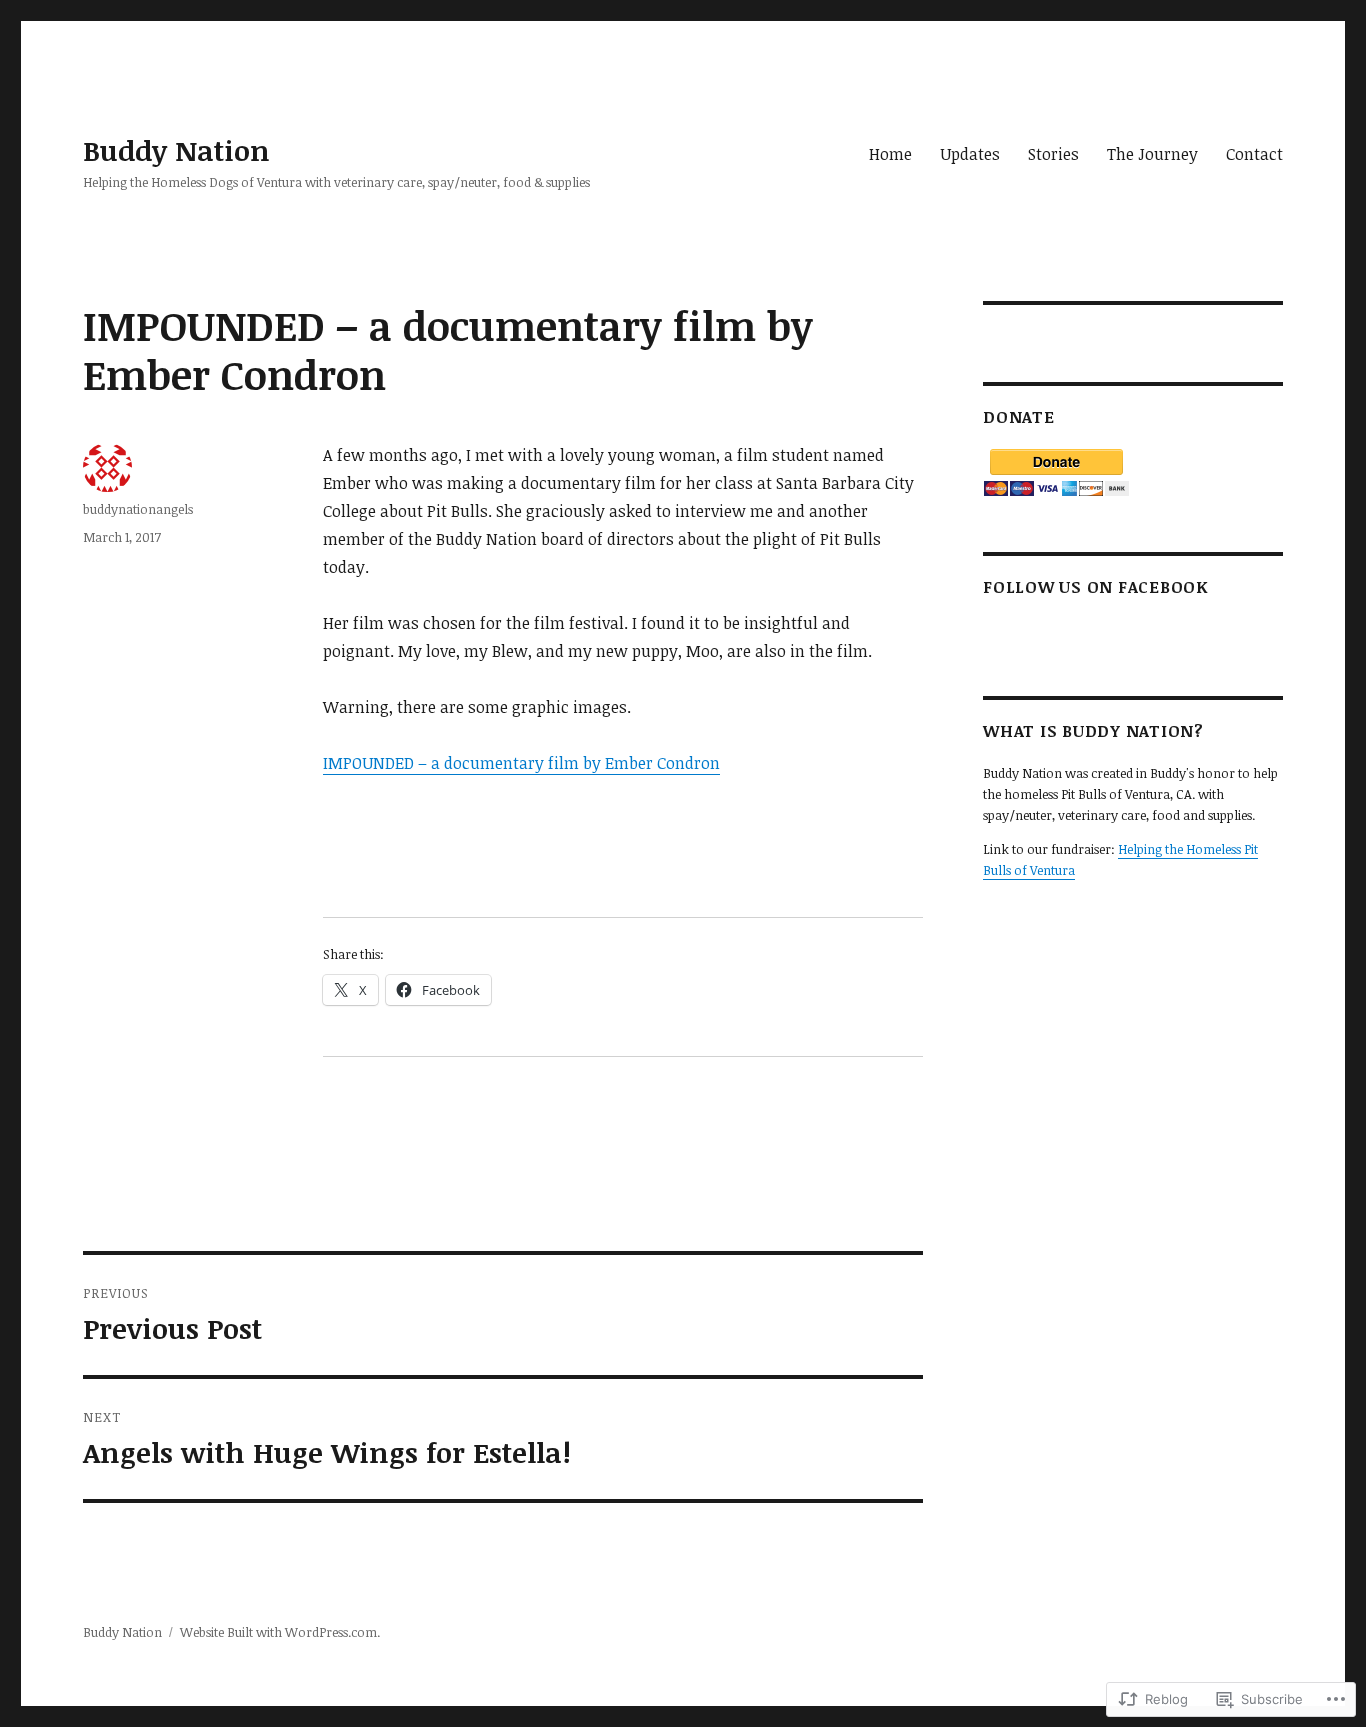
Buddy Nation (176, 150)
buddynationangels (138, 509)
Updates (970, 154)
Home (890, 154)
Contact (1254, 154)
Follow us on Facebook (1095, 587)
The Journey (1152, 154)
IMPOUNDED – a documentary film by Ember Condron (521, 763)
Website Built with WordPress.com (278, 1632)
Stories (1053, 154)
